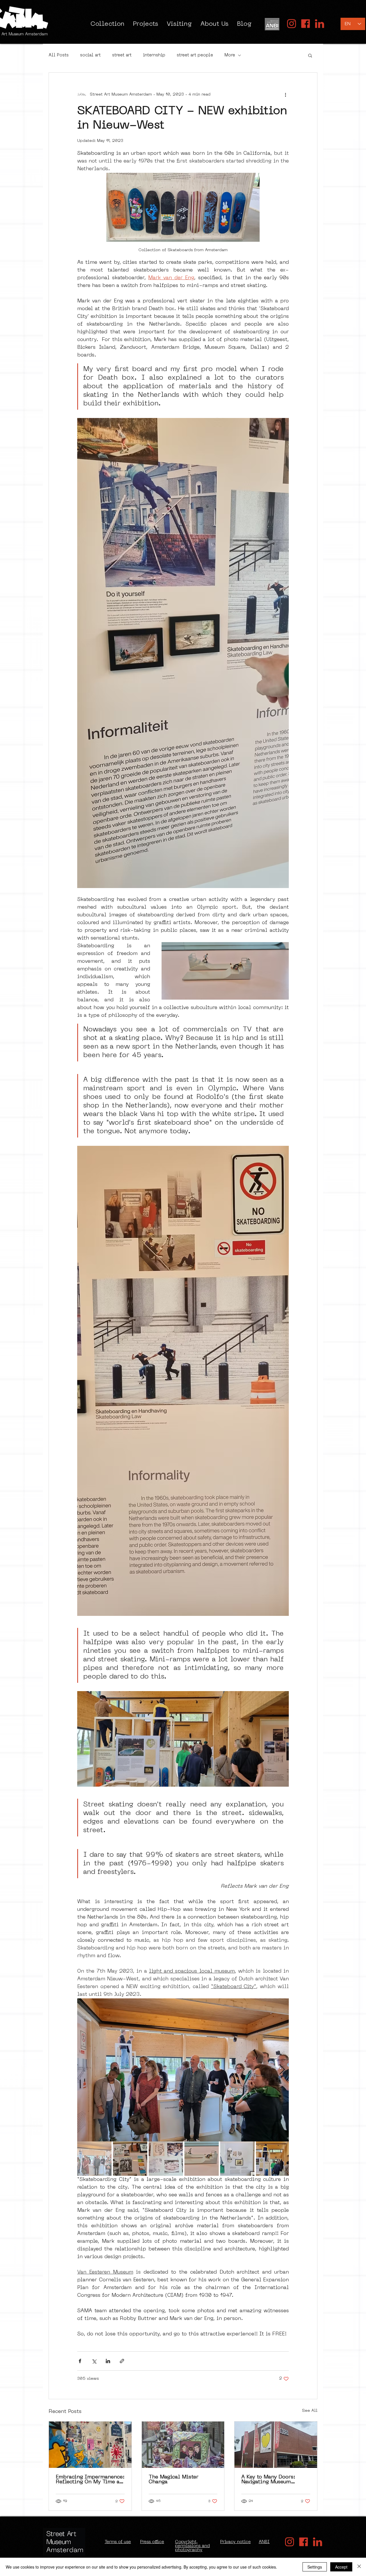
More (230, 55)
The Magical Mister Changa (174, 2480)
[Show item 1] (94, 2159)
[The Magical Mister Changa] (183, 2445)
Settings (315, 2567)
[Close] (359, 2567)
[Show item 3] (166, 2159)
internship (154, 55)
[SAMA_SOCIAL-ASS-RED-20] (292, 24)
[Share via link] (122, 2361)
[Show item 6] (273, 2159)
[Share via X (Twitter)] (94, 2361)
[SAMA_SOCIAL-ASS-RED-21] (306, 24)
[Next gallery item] (282, 2070)
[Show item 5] (237, 2159)
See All (310, 2411)
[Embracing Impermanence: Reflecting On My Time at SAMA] (90, 2445)
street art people (195, 55)
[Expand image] (183, 2070)
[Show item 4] (202, 2159)
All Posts (59, 55)
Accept (341, 2567)
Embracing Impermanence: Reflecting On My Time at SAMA (90, 2480)
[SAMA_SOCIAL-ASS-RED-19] (320, 24)
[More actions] (285, 94)
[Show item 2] (130, 2159)
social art (90, 55)
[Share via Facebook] (80, 2361)
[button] (310, 55)
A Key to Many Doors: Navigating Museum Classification (268, 2480)
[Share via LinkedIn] (108, 2361)
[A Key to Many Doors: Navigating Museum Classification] (276, 2445)
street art (122, 55)
